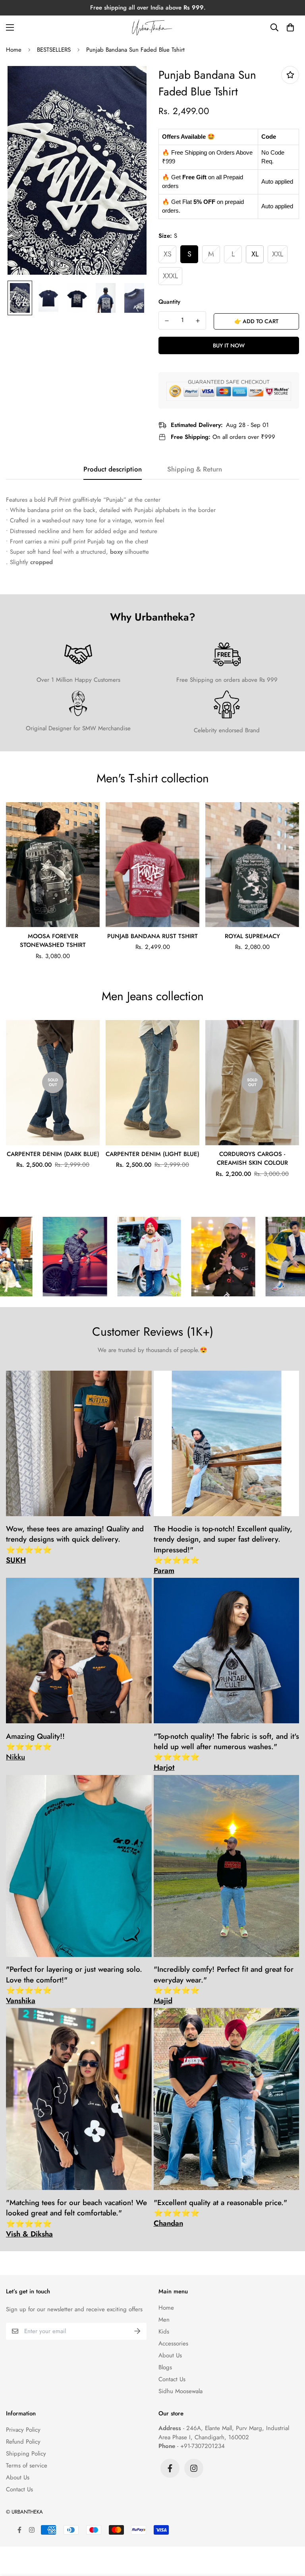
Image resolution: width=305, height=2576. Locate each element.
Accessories (173, 2343)
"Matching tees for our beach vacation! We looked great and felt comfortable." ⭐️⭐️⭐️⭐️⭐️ (76, 2218)
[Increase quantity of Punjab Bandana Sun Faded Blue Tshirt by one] (198, 321)
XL (255, 254)
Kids (164, 2332)
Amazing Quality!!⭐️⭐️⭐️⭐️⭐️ (35, 1747)
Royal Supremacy (252, 936)
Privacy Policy (23, 2430)
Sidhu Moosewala (180, 2391)
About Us (170, 2355)
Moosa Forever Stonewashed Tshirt (53, 941)
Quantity (169, 302)
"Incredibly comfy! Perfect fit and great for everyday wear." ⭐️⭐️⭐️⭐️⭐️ (224, 1985)
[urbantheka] (152, 27)
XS (168, 254)
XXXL (170, 276)
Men (164, 2320)
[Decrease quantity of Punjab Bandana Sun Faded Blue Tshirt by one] (167, 321)
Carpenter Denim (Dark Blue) (53, 1154)
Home (14, 50)
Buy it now (229, 345)
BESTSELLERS (54, 50)
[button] (290, 27)
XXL (278, 254)
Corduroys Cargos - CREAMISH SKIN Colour (252, 1159)
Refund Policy (23, 2442)
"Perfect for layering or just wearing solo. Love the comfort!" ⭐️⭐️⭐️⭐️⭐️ (74, 1985)
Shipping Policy (26, 2454)
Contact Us (172, 2379)
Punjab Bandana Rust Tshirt (152, 936)
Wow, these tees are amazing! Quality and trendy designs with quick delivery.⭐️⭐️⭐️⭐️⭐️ (75, 1545)
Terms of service (27, 2465)
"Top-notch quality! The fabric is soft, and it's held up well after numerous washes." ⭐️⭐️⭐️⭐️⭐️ (226, 1752)
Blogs (165, 2367)
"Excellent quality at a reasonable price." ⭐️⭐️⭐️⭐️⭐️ (220, 2213)
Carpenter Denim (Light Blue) (152, 1154)
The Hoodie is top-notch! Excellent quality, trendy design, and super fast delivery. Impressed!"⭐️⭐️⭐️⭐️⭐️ (223, 1550)
